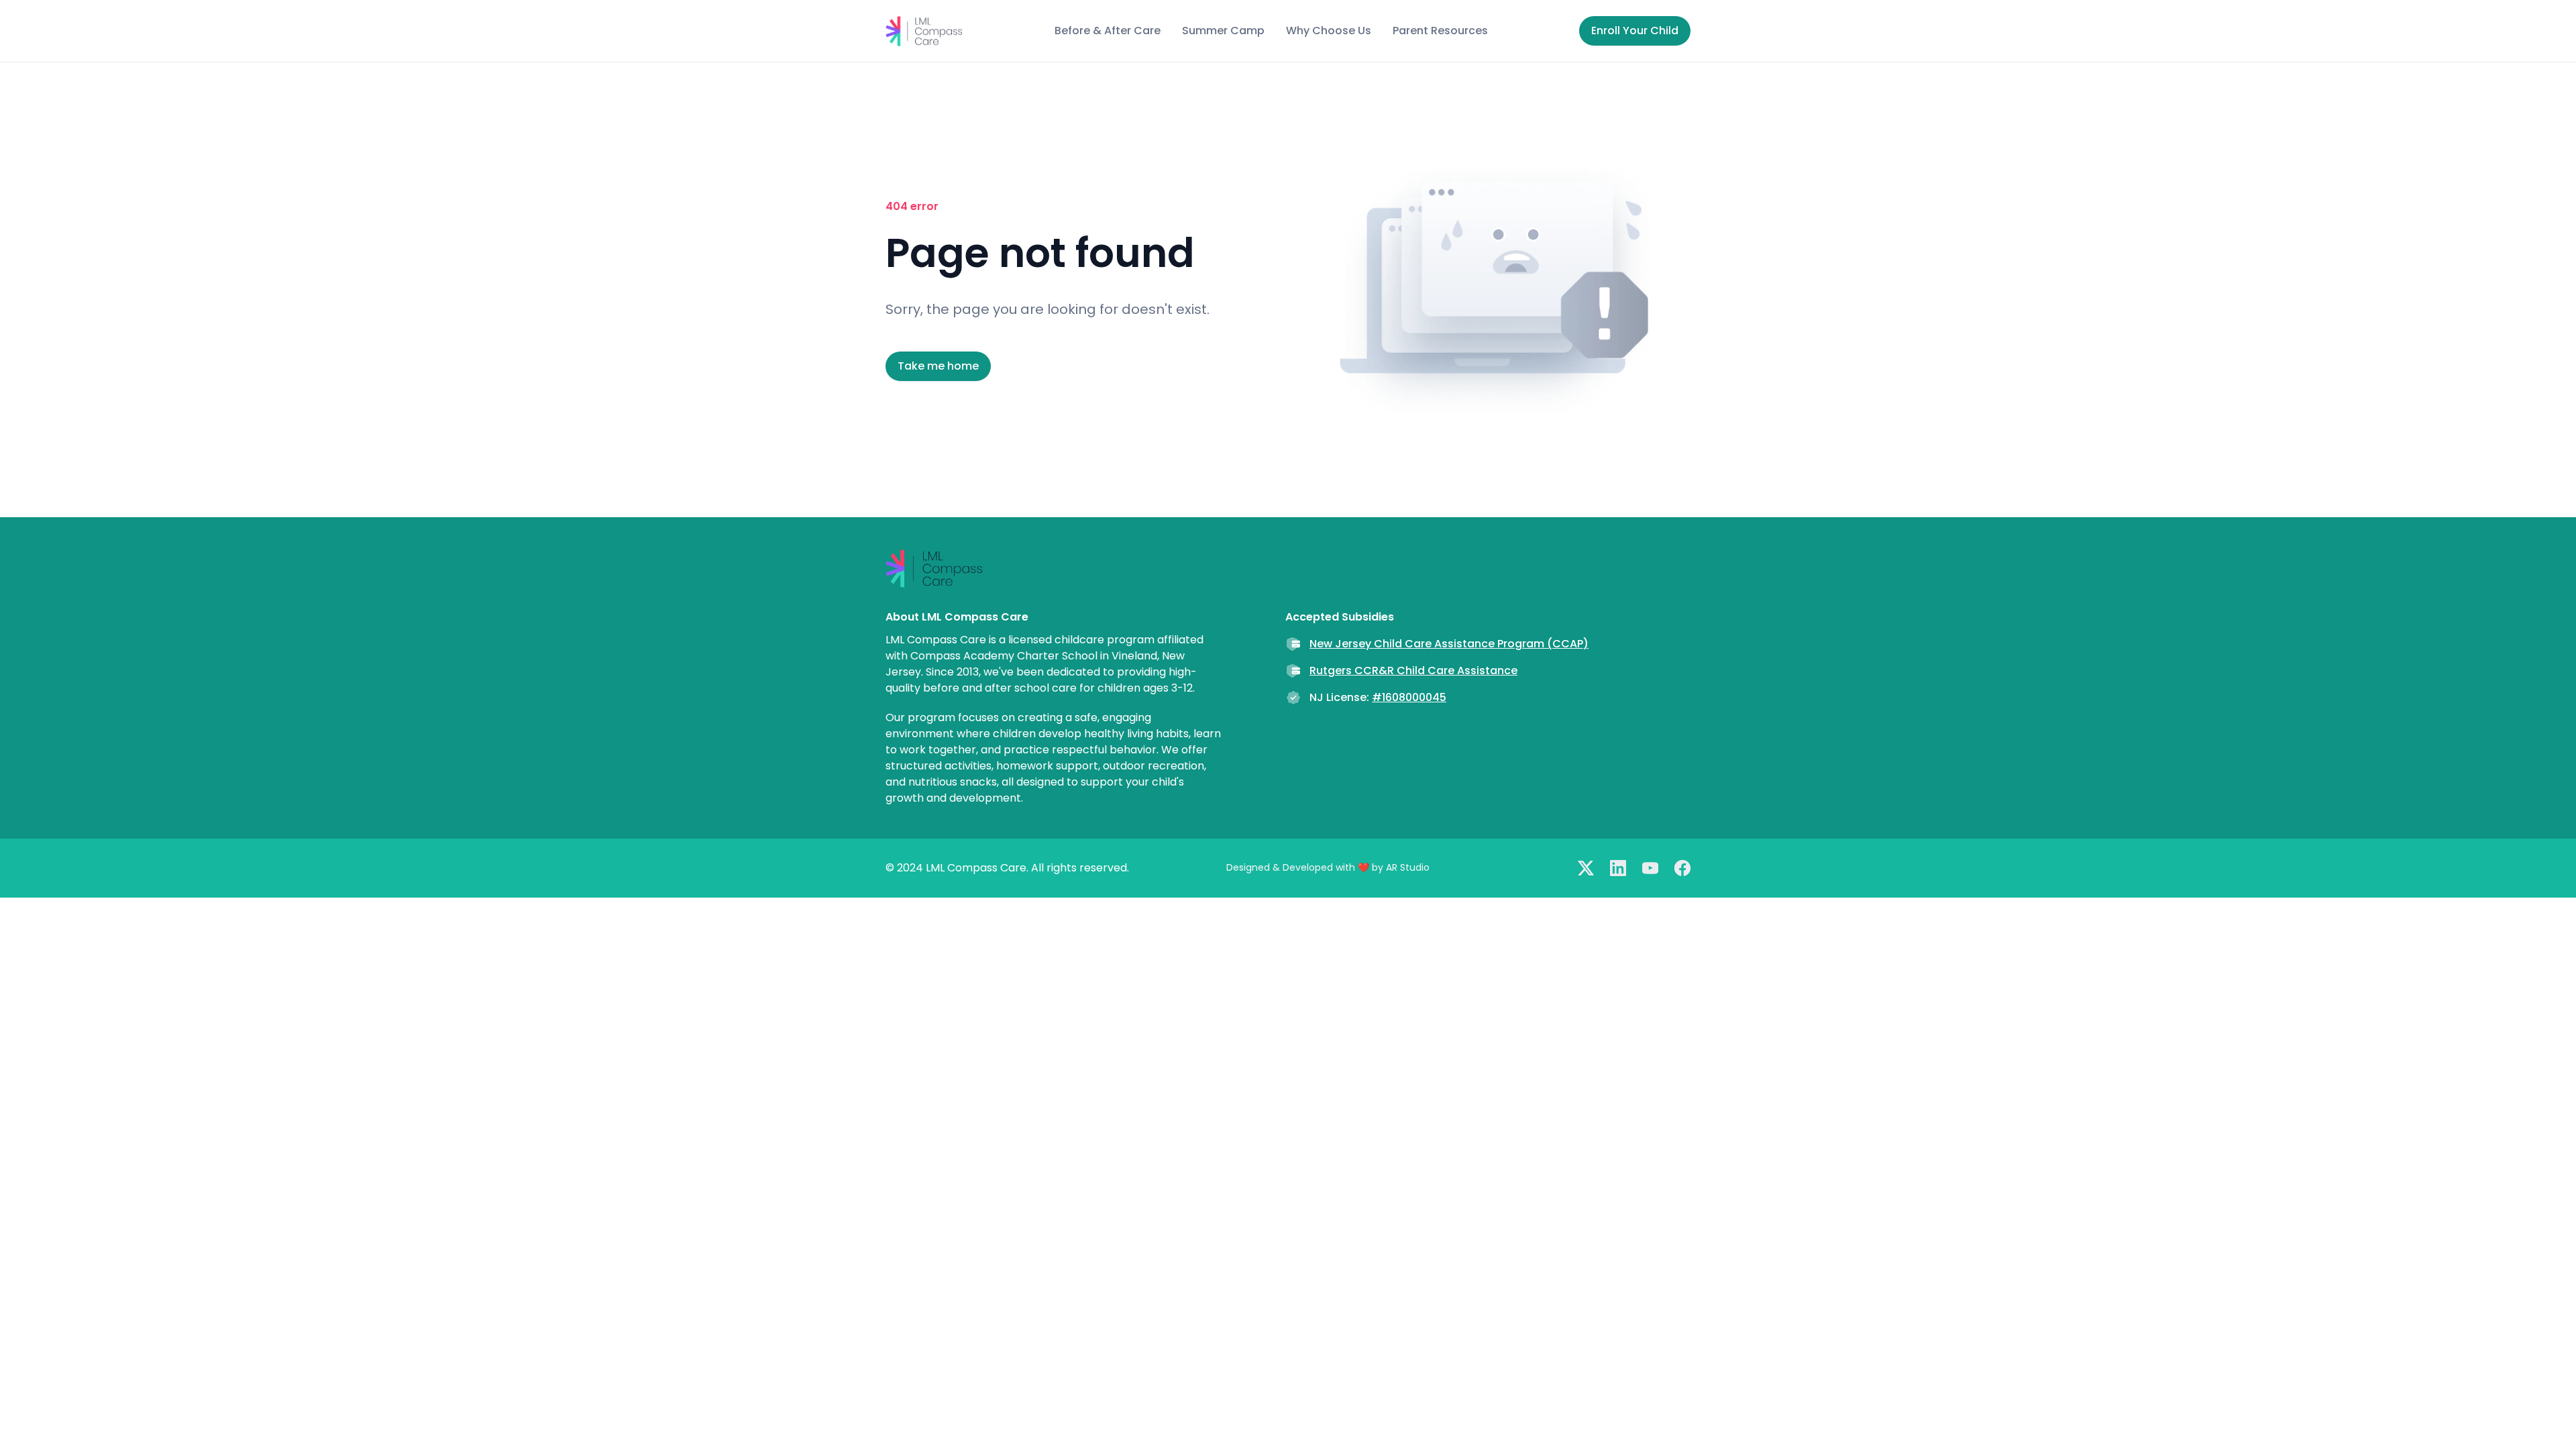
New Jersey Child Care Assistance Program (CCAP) (1449, 644)
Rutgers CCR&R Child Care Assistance (1413, 670)
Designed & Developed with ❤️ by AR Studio (1328, 867)
